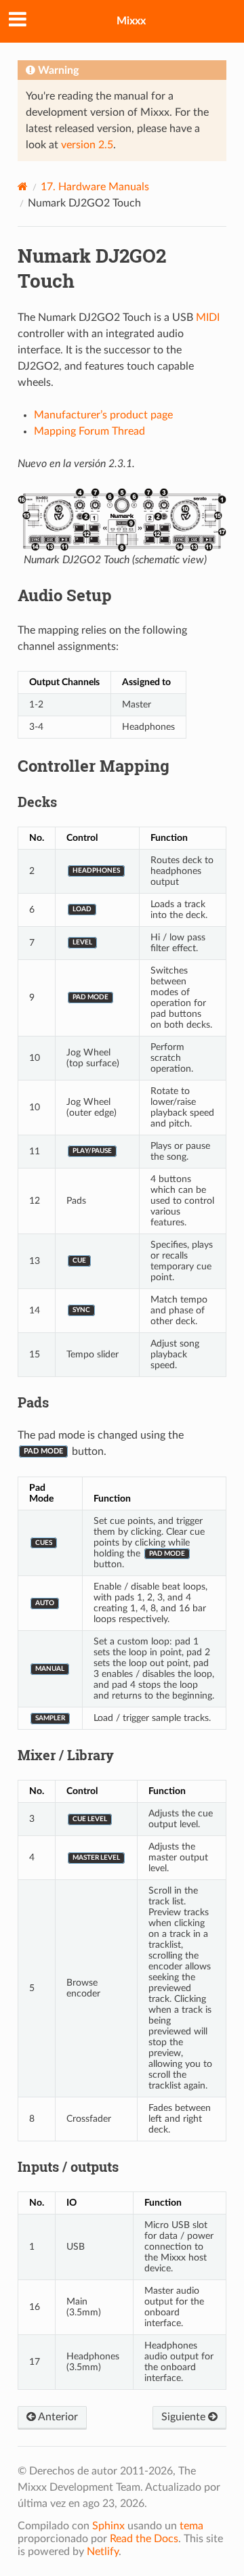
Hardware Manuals (95, 187)
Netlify (103, 2552)
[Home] (23, 187)
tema (191, 2526)
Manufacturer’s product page (103, 415)
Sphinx (108, 2526)
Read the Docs (144, 2539)
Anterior (57, 2417)
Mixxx (131, 21)
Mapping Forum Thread (89, 431)
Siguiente (185, 2417)
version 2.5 (87, 145)
